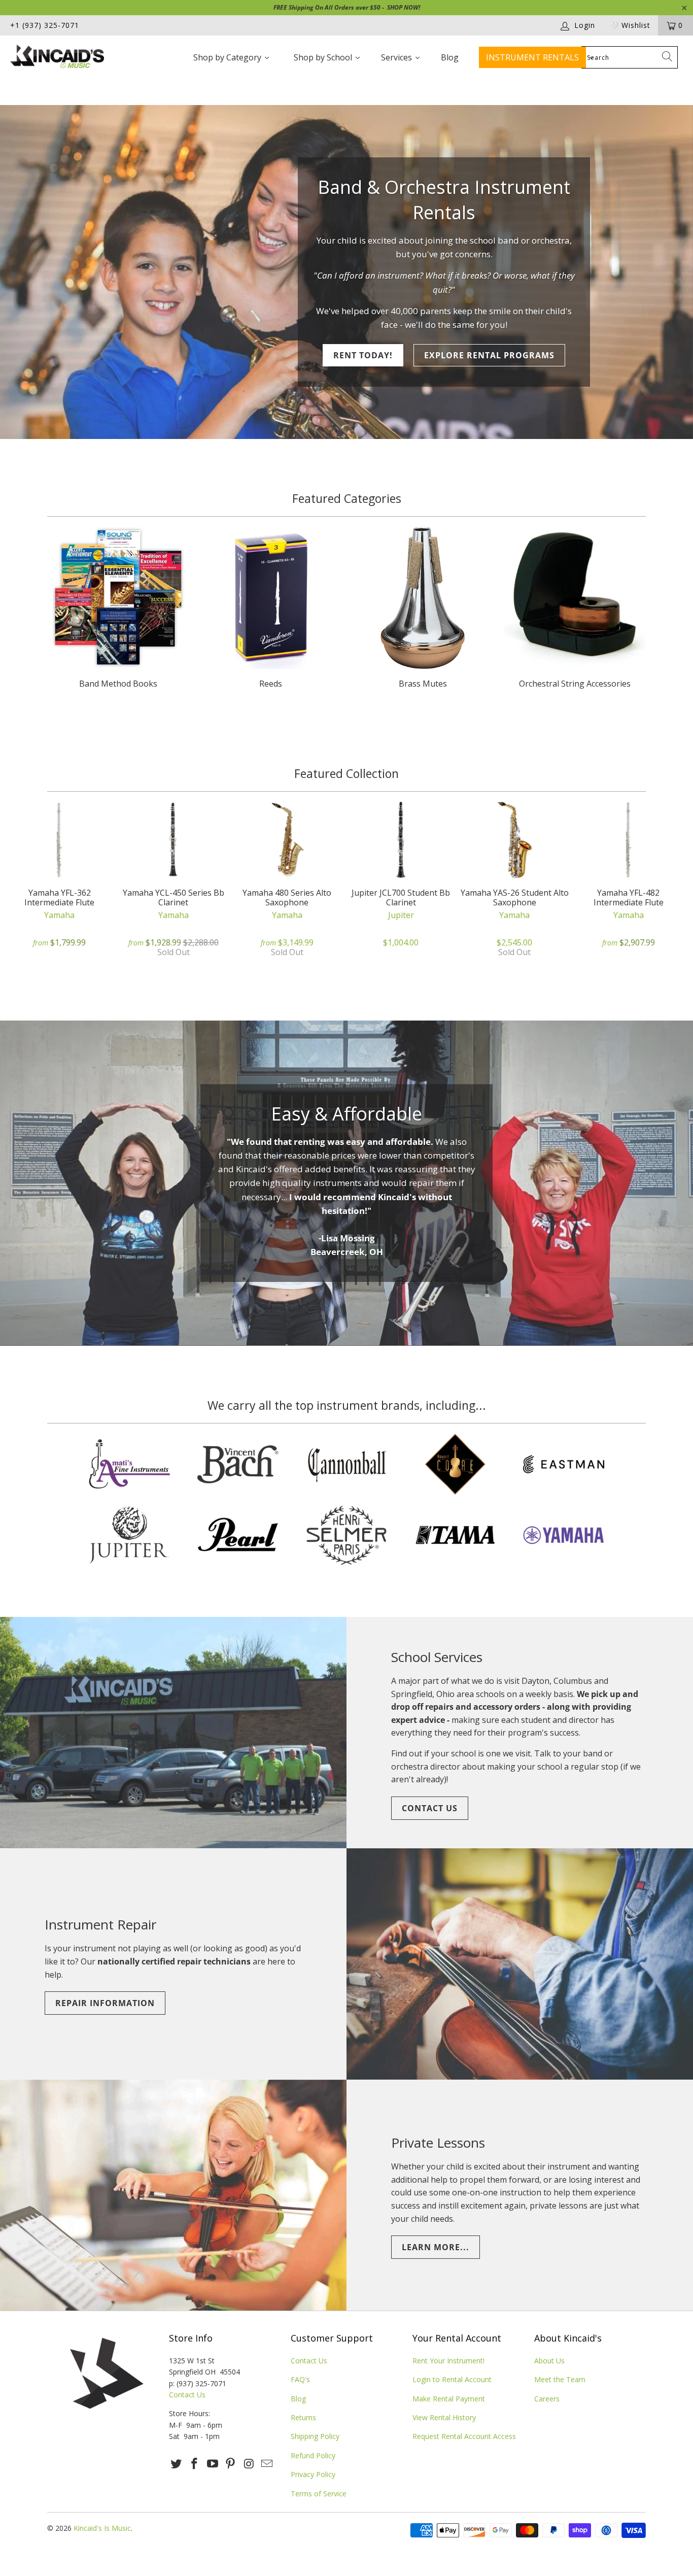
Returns (303, 2417)
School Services (437, 1657)
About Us (549, 2361)
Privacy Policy (313, 2474)
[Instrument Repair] (520, 1964)
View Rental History (444, 2417)
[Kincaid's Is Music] (61, 58)
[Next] (671, 886)
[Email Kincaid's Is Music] (267, 2464)
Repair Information (105, 2003)
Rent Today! (363, 355)
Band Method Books (118, 609)
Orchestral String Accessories (575, 609)
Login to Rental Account (452, 2379)
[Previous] (22, 886)
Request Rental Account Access (464, 2436)
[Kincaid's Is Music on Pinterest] (231, 2464)
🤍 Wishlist (630, 25)
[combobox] (630, 57)
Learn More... (436, 2247)
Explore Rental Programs (489, 355)
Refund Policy (313, 2455)
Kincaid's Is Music (102, 2528)
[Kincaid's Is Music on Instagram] (249, 2464)
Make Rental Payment (449, 2399)
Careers (547, 2399)
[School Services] (173, 1733)
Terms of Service (319, 2494)
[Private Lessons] (173, 2195)
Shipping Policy (315, 2436)
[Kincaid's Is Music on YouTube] (213, 2464)
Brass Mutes (423, 609)
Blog (298, 2399)
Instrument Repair (100, 1924)
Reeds (270, 609)
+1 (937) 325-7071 (45, 25)
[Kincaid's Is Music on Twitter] (177, 2464)
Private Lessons (438, 2143)
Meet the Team (560, 2379)
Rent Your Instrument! (448, 2361)
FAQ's (300, 2379)
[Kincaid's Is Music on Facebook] (195, 2464)
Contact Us (430, 1808)
